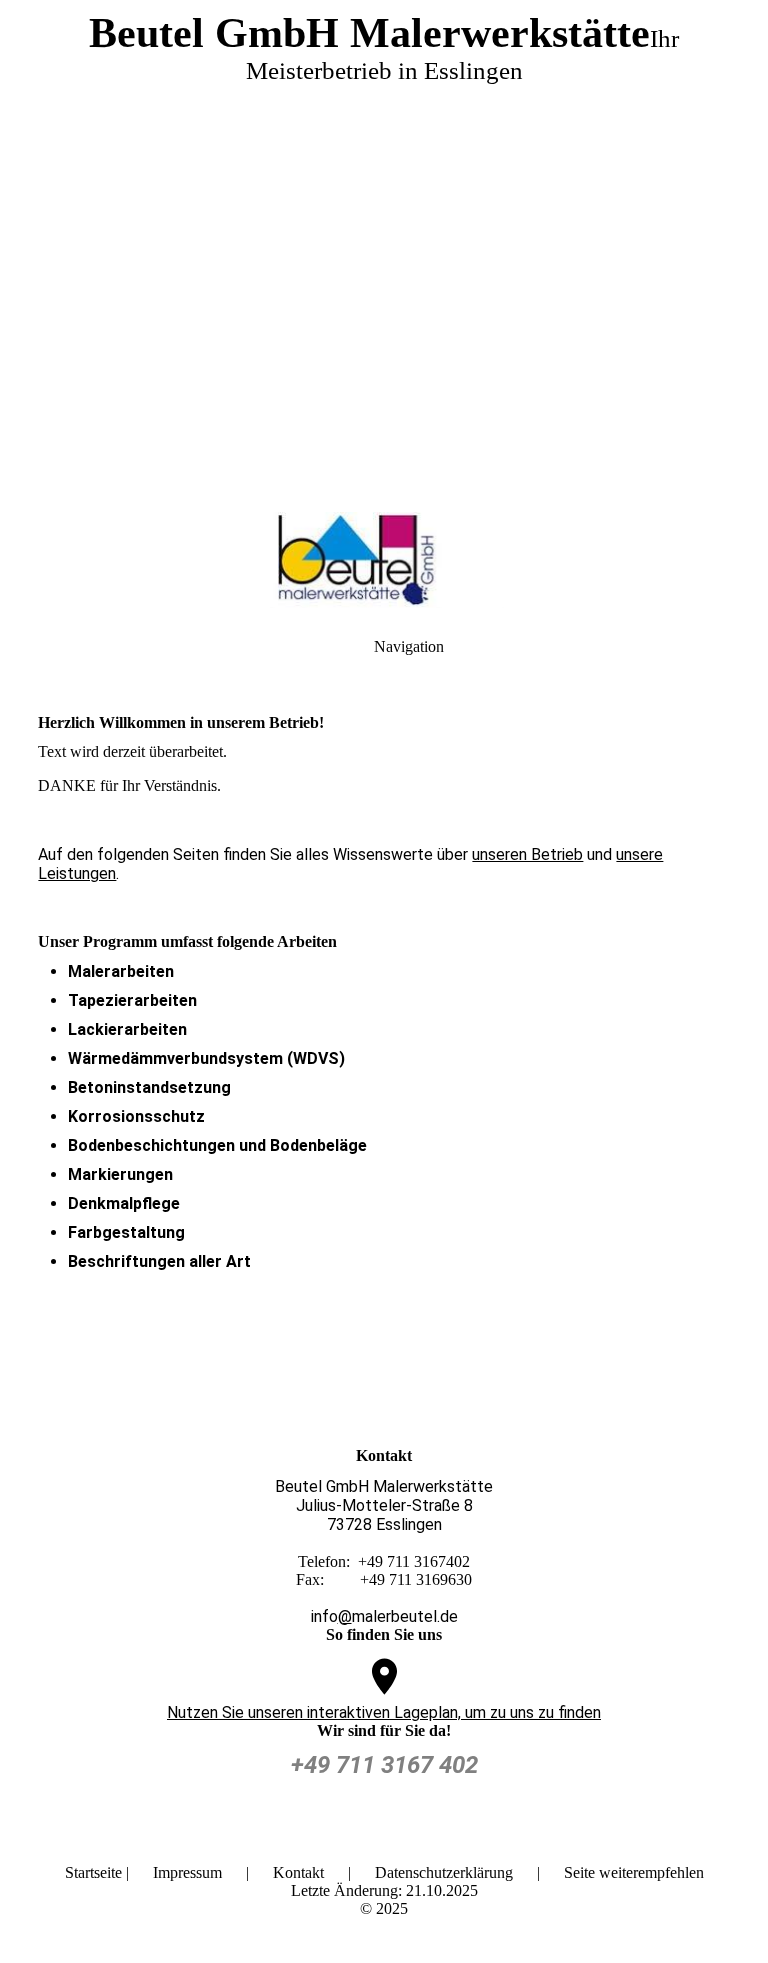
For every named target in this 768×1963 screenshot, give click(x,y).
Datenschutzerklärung (444, 1872)
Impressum (187, 1872)
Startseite (93, 1872)
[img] (384, 250)
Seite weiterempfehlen (634, 1872)
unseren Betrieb (527, 854)
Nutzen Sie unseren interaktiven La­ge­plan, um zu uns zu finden (384, 1712)
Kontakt (298, 1872)
